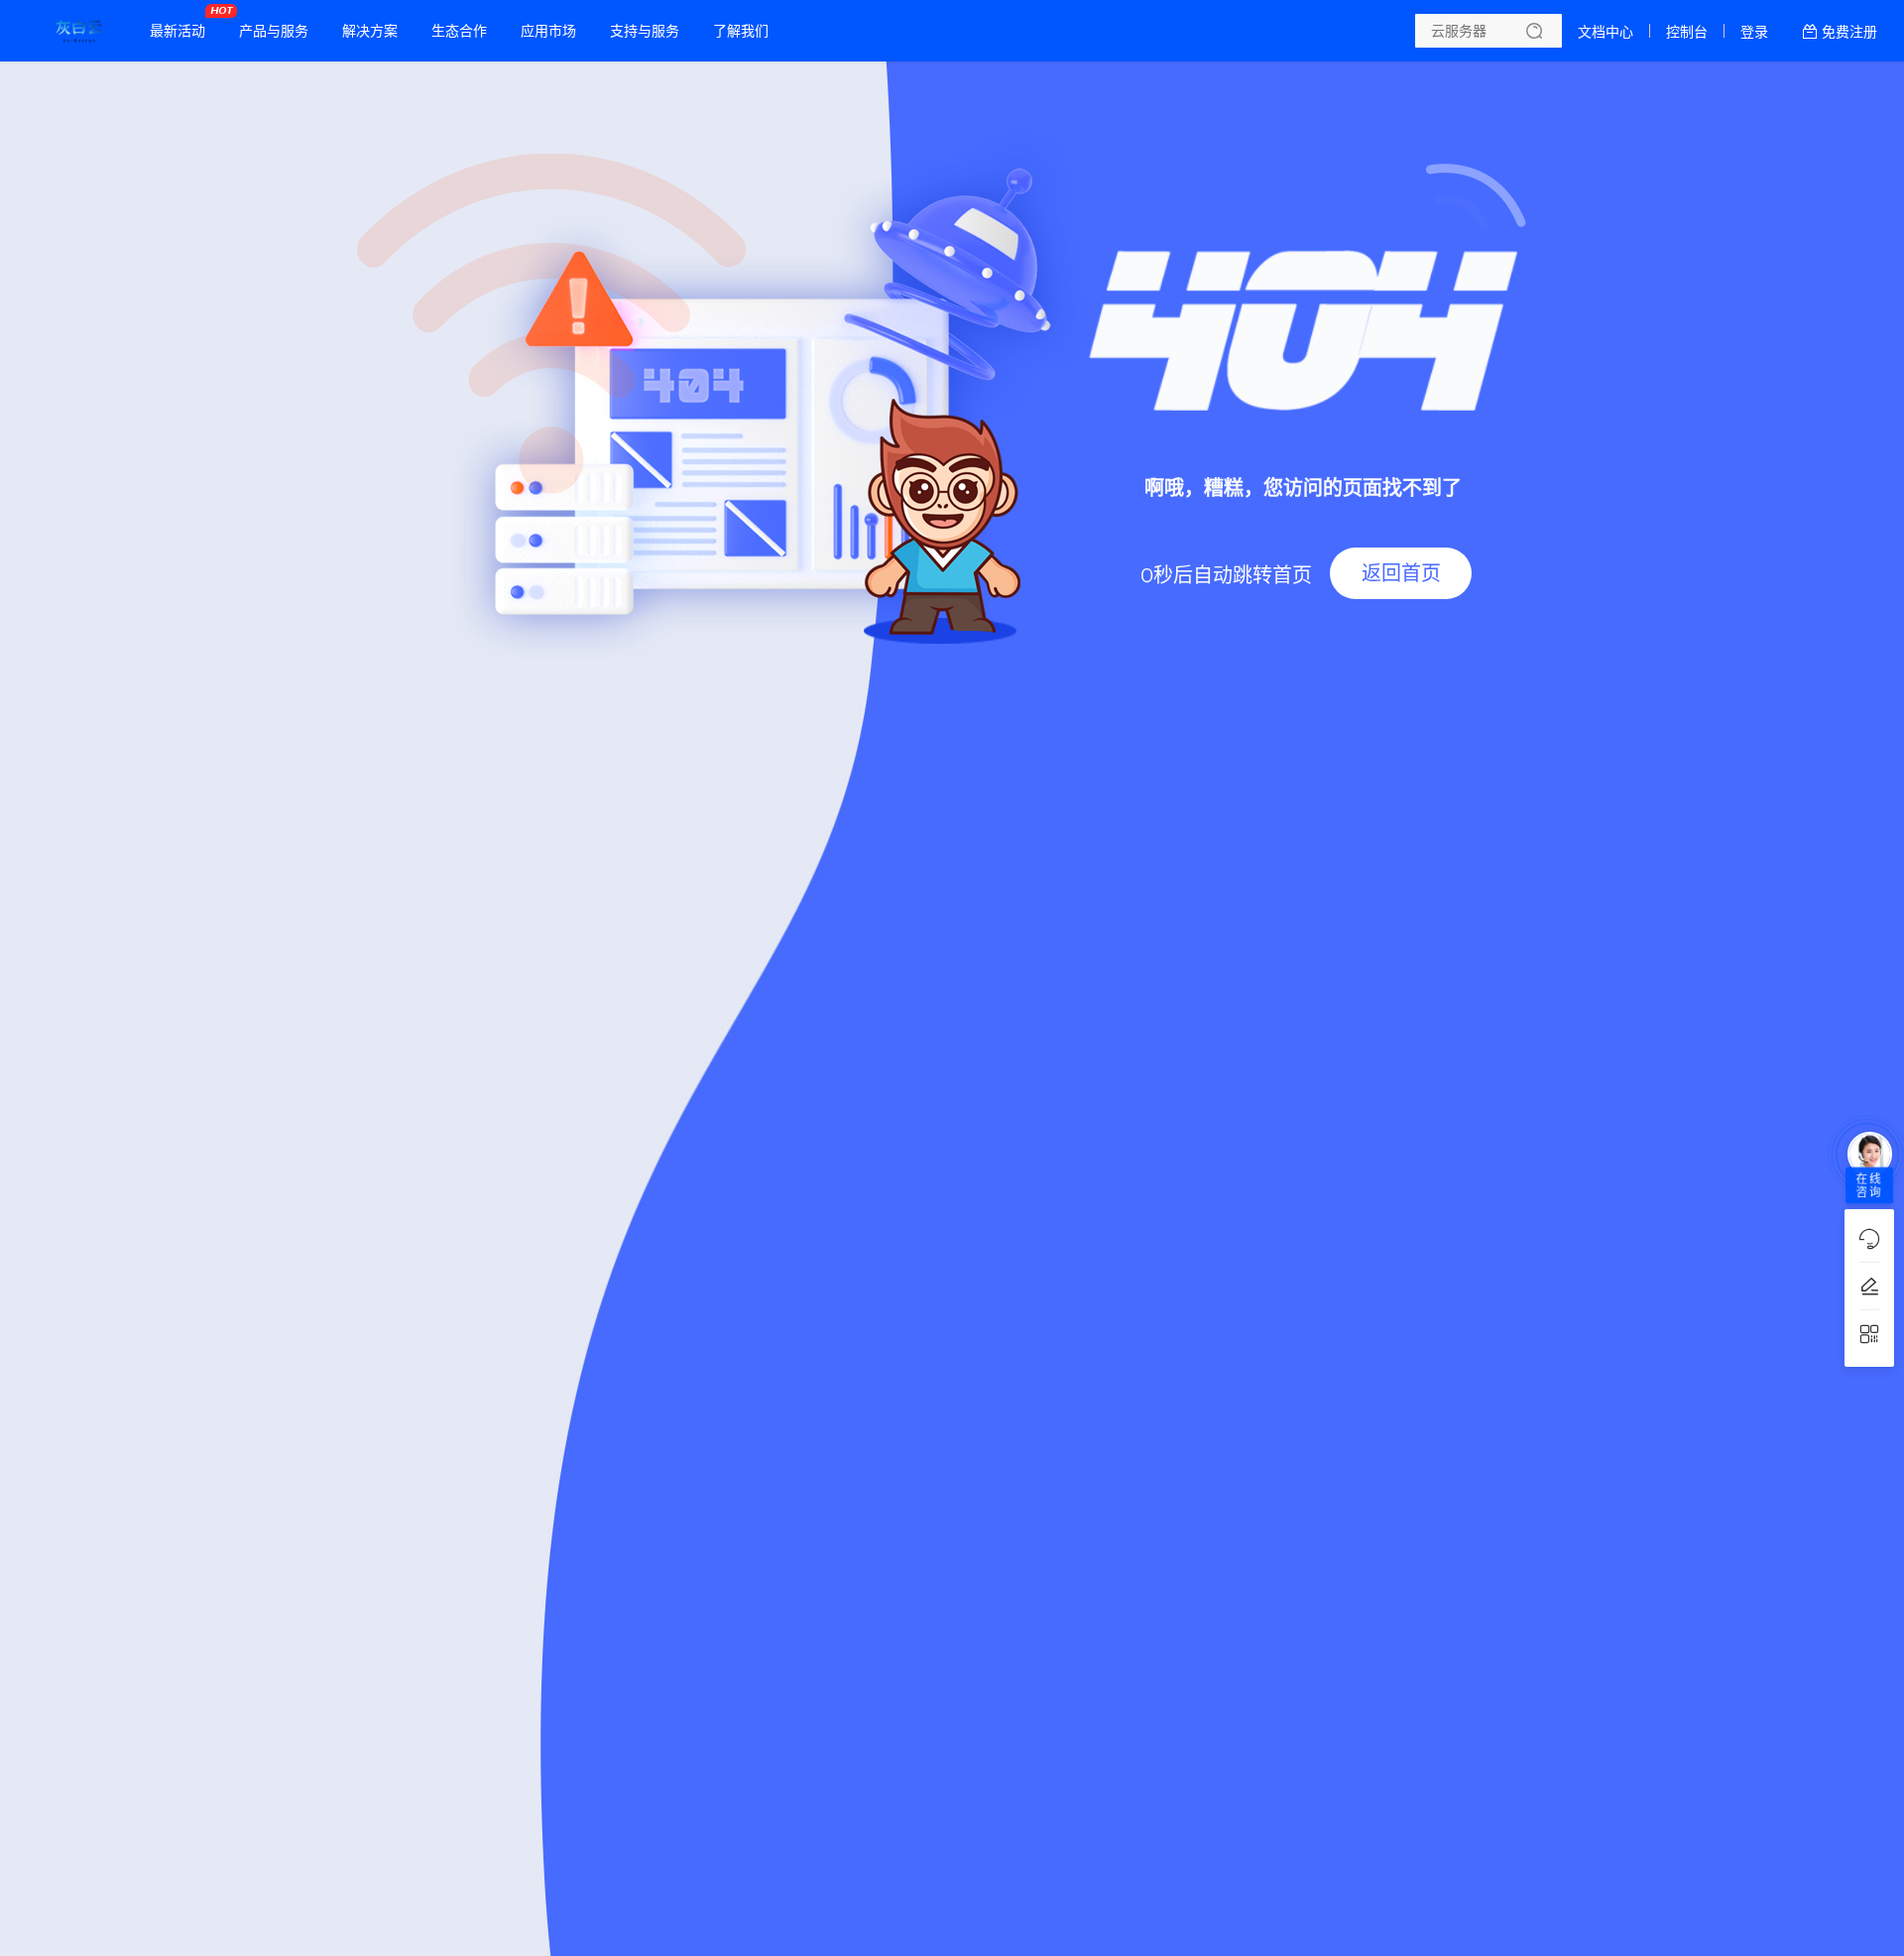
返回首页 (1401, 573)
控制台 (1687, 32)
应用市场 (548, 31)
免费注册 (1849, 32)
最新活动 (182, 23)
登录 (1754, 32)
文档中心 (1606, 32)
